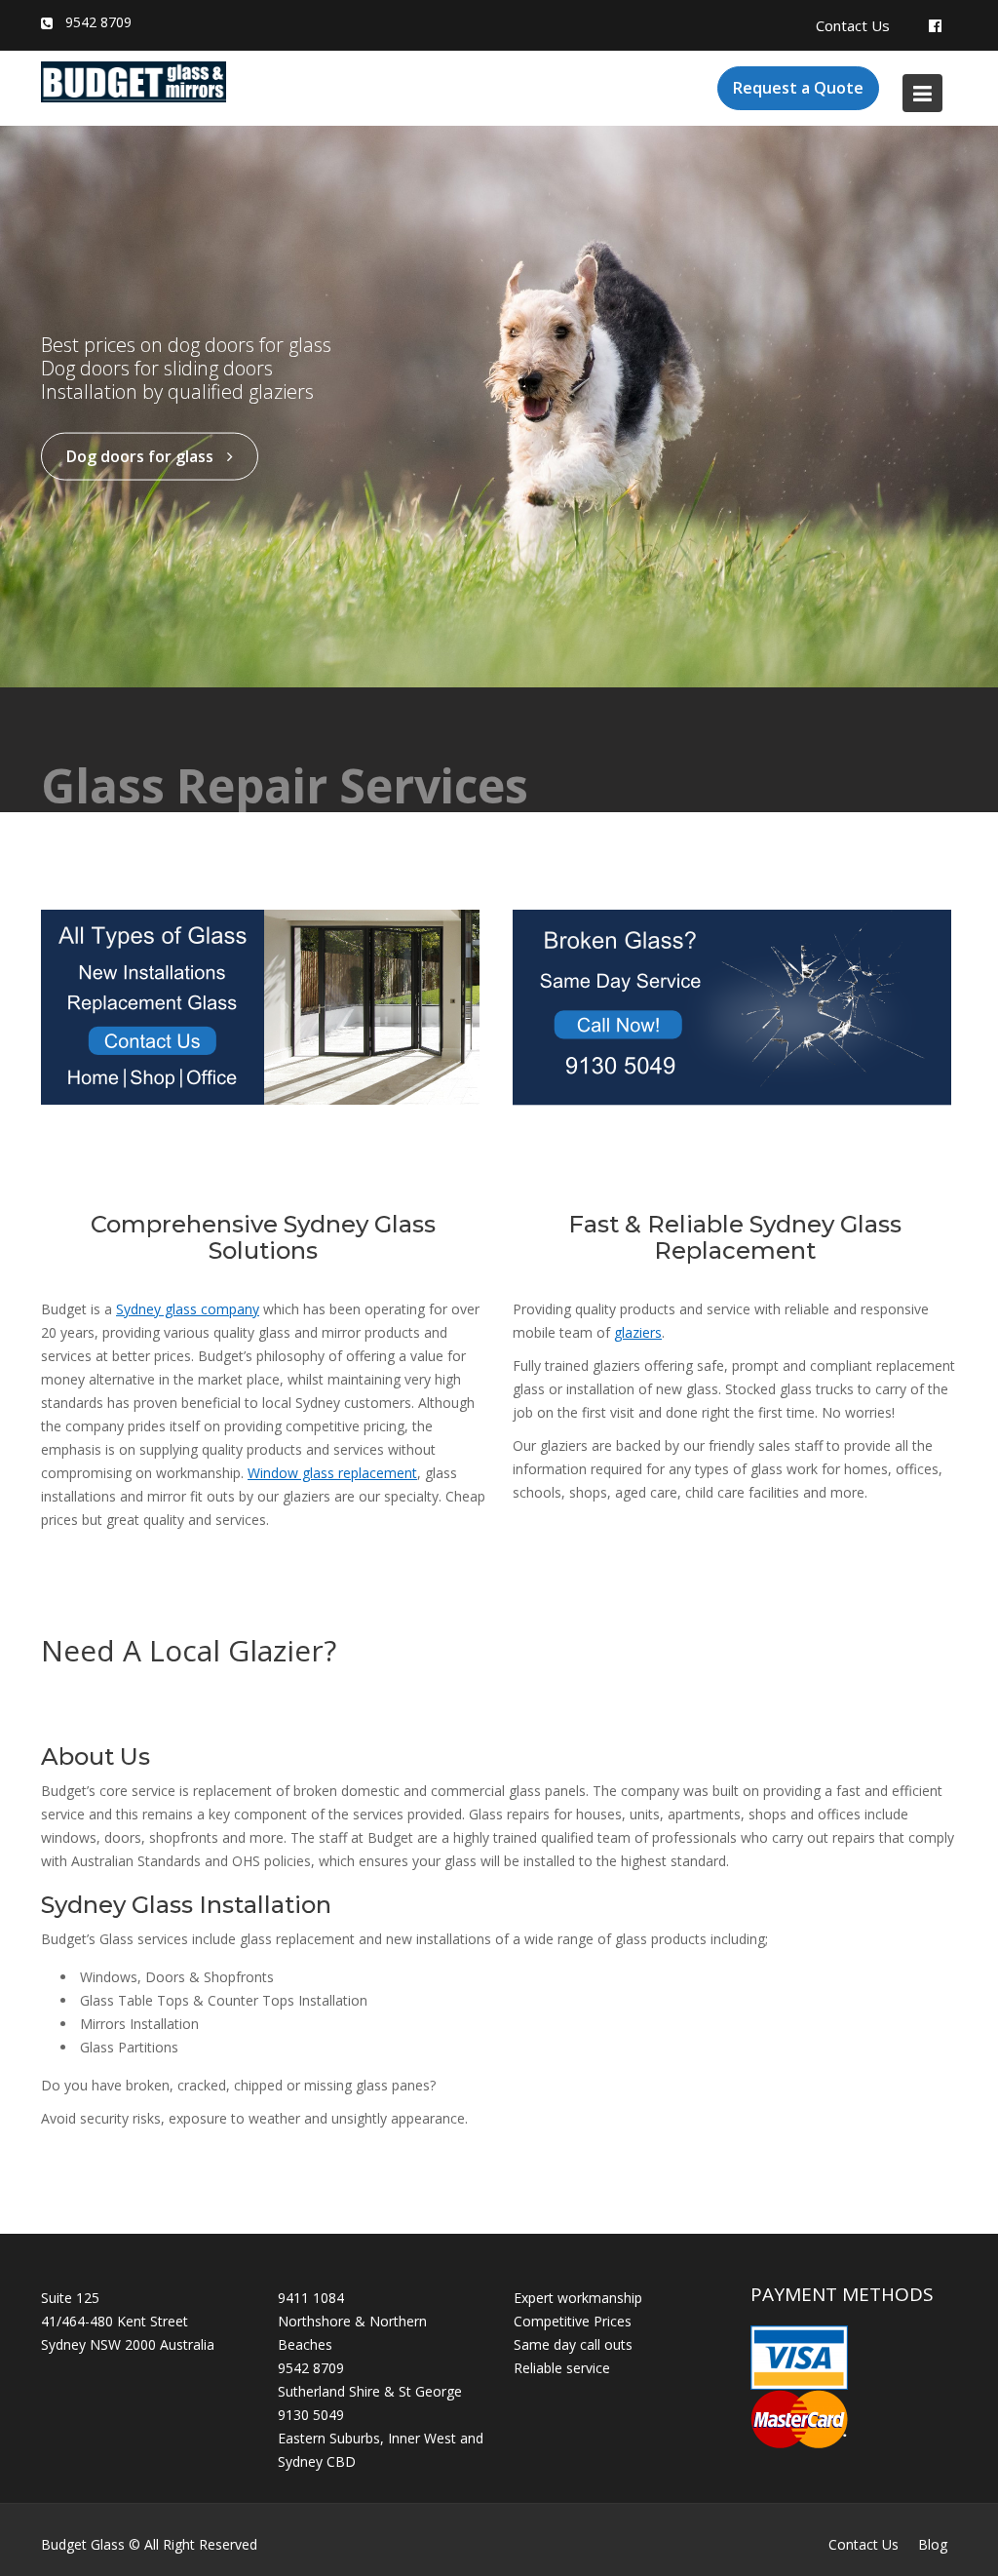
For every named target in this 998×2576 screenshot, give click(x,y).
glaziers (638, 1332)
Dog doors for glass (142, 456)
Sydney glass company (188, 1309)
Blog (933, 2544)
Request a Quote (798, 88)
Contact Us (853, 25)
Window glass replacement (332, 1473)
